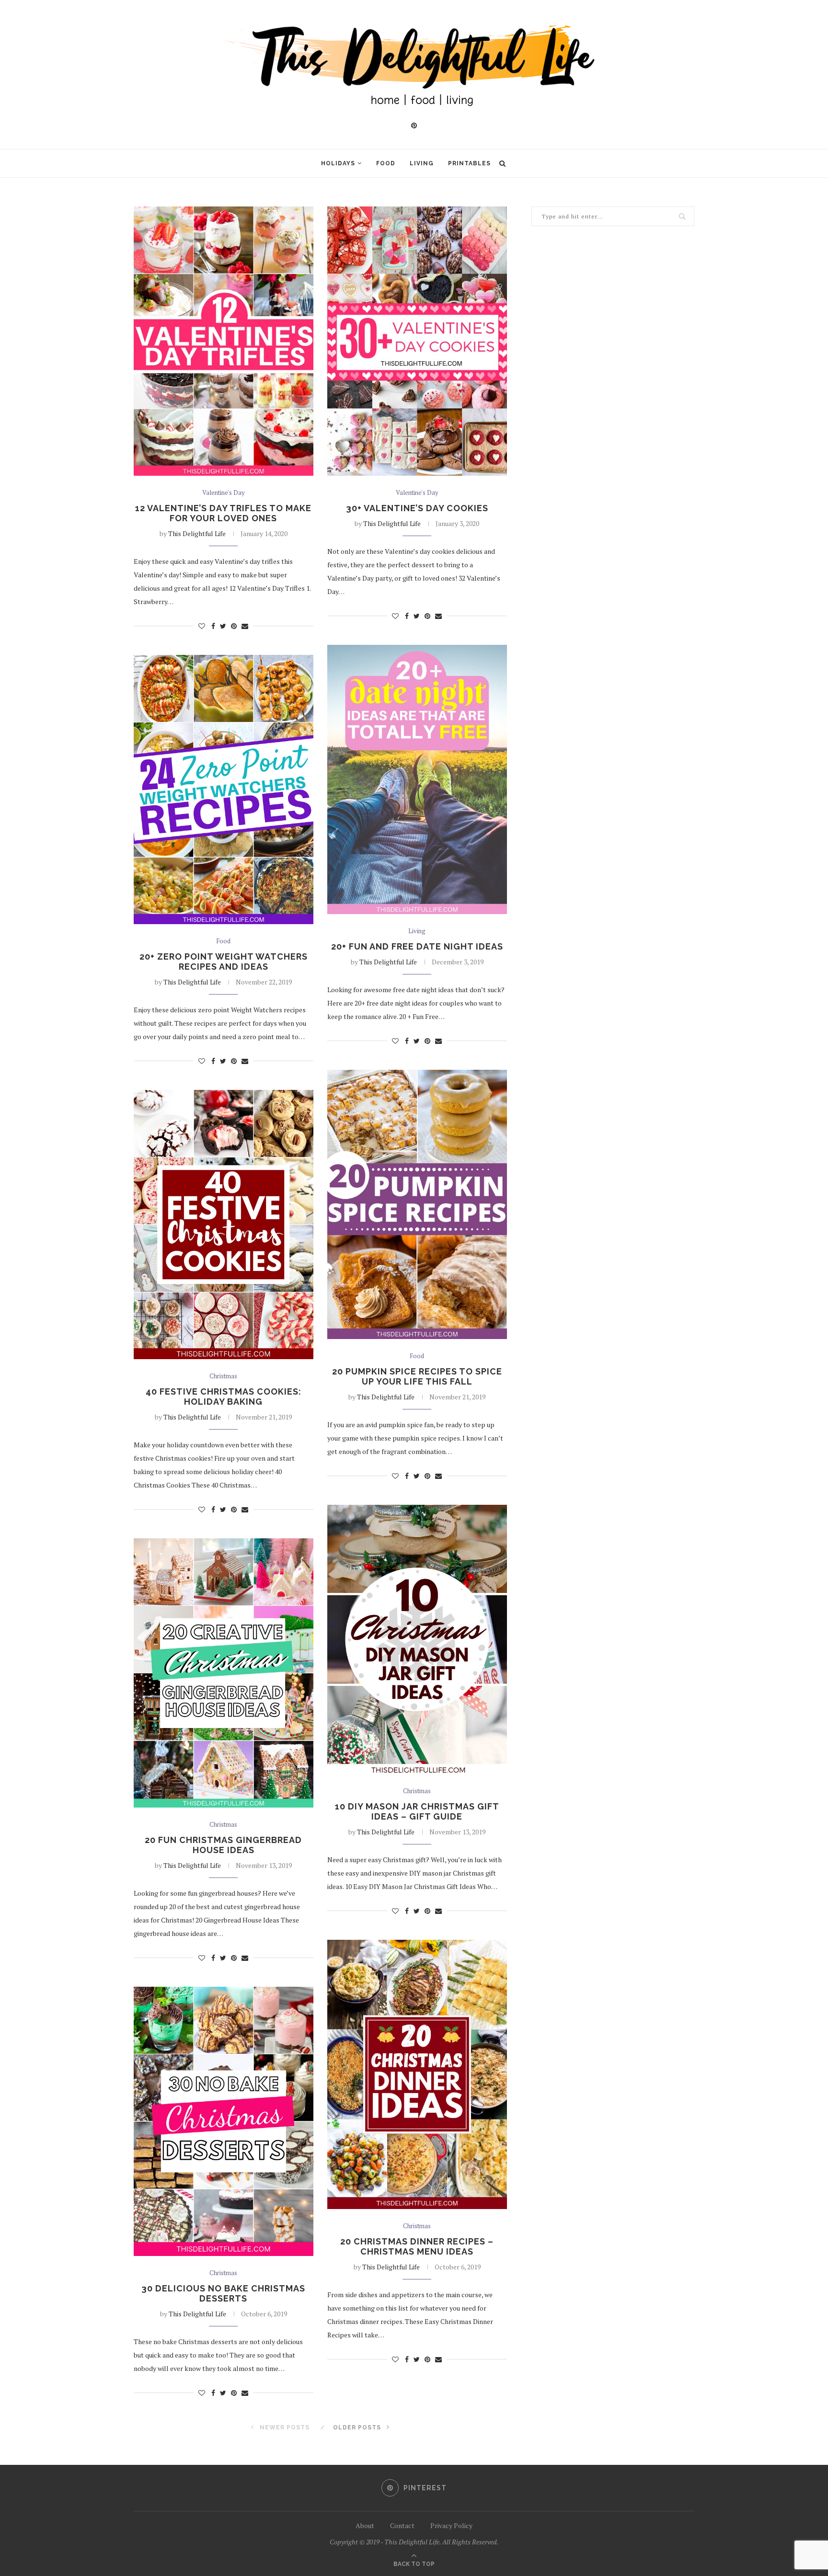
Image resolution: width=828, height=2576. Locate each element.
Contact (402, 2525)
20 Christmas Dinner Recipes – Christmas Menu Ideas (417, 2246)
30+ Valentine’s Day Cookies (417, 508)
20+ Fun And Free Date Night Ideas (417, 946)
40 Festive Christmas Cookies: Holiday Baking (224, 1397)
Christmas (223, 1376)
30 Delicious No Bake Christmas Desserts (223, 2293)
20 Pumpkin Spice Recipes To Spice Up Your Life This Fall (417, 1376)
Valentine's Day (224, 493)
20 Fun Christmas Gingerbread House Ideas (223, 1845)
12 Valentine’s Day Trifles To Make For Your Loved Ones (223, 513)
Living (422, 163)
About (365, 2525)
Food (386, 163)
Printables (469, 163)
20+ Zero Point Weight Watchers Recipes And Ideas (224, 962)
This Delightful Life (197, 533)
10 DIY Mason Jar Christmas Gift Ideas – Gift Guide (417, 1811)
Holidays (338, 163)
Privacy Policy (451, 2525)
